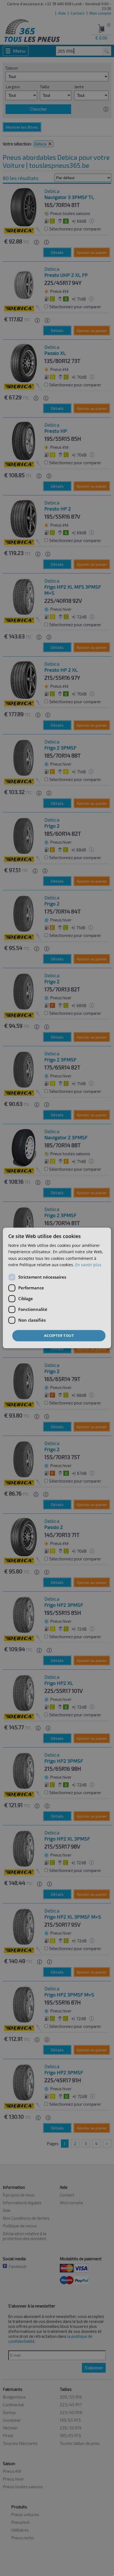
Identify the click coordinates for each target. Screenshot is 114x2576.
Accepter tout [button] (59, 1335)
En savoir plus (88, 1265)
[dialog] (57, 1288)
